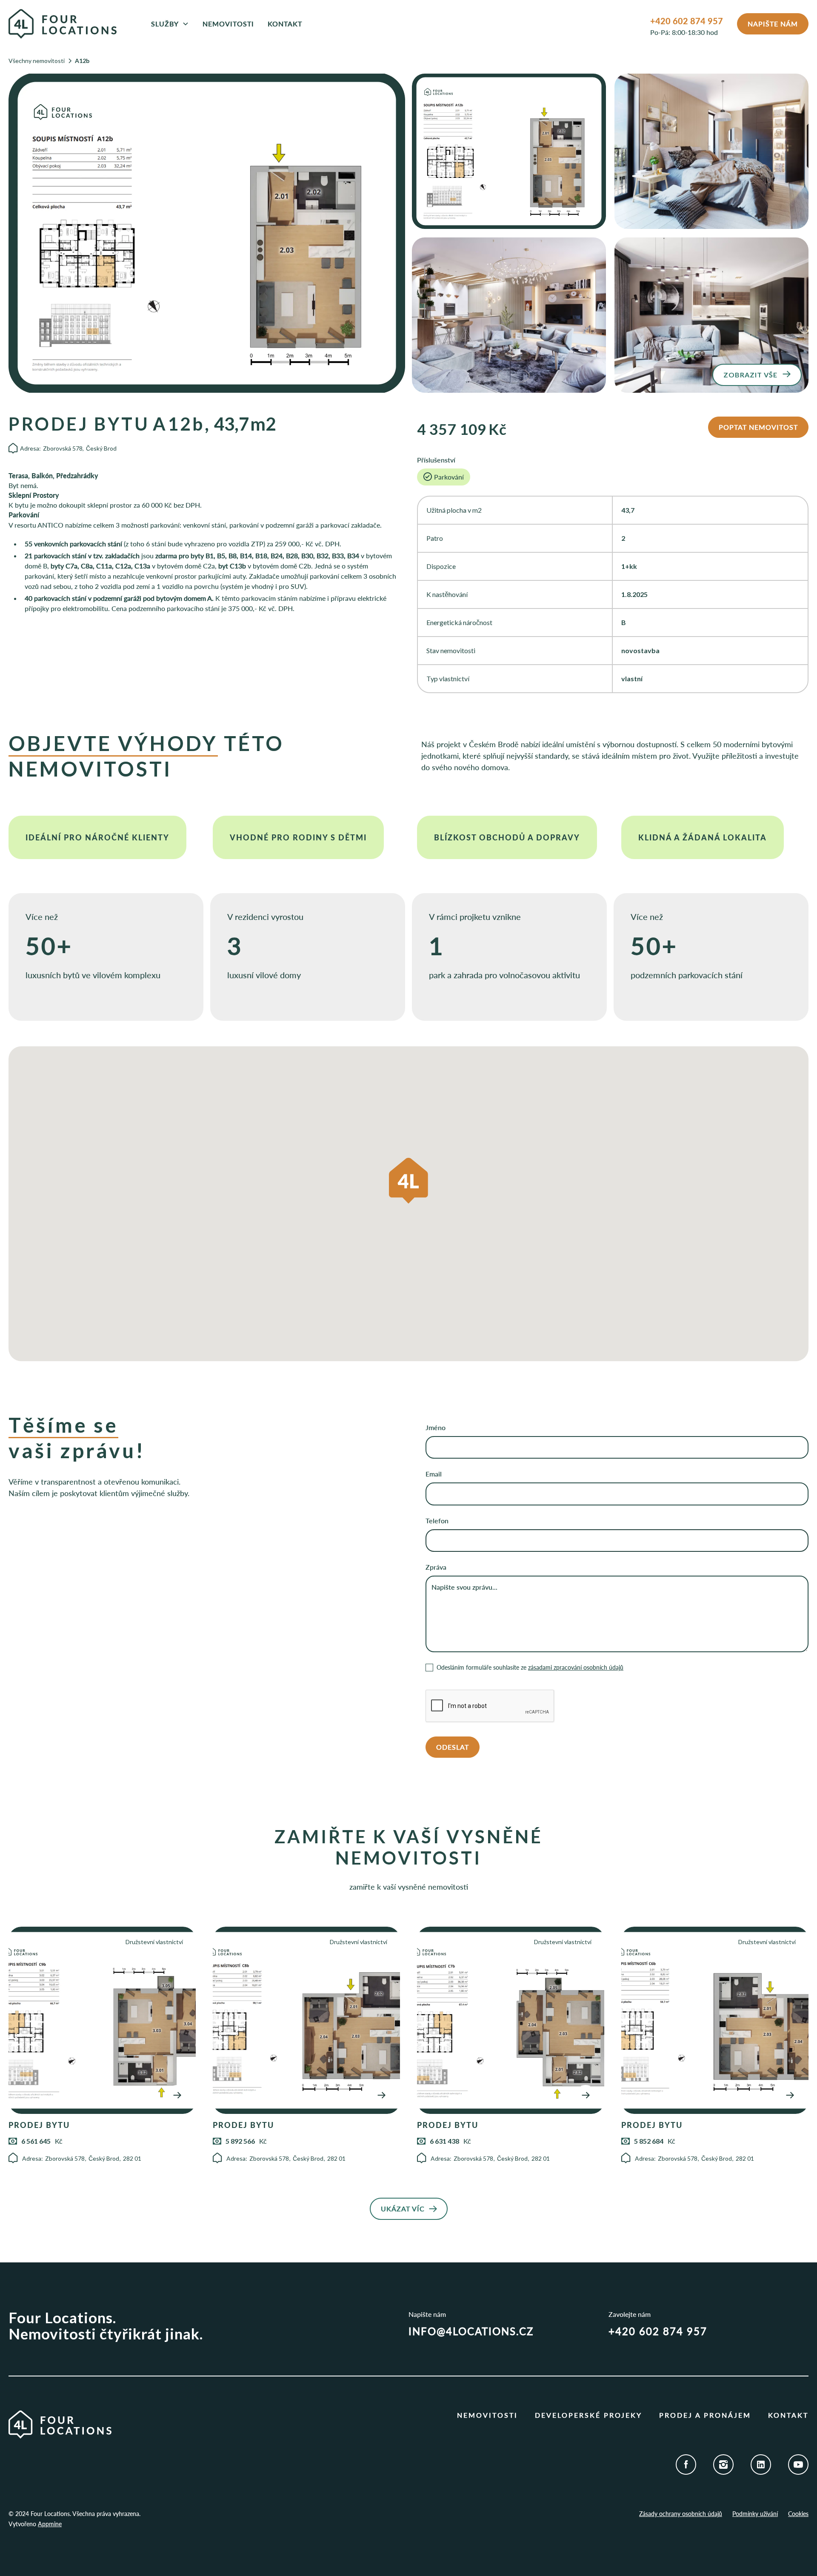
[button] (170, 24)
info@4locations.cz (471, 2331)
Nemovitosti (228, 24)
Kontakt (285, 24)
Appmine (50, 2524)
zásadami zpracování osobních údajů (576, 1667)
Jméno (436, 1427)
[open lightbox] (207, 233)
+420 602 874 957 (687, 21)
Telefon (437, 1521)
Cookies (798, 2514)
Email (434, 1474)
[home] (71, 24)
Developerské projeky (588, 2415)
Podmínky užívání (755, 2514)
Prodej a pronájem (705, 2415)
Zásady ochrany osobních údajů (681, 2514)
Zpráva (436, 1567)
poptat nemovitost (758, 427)
